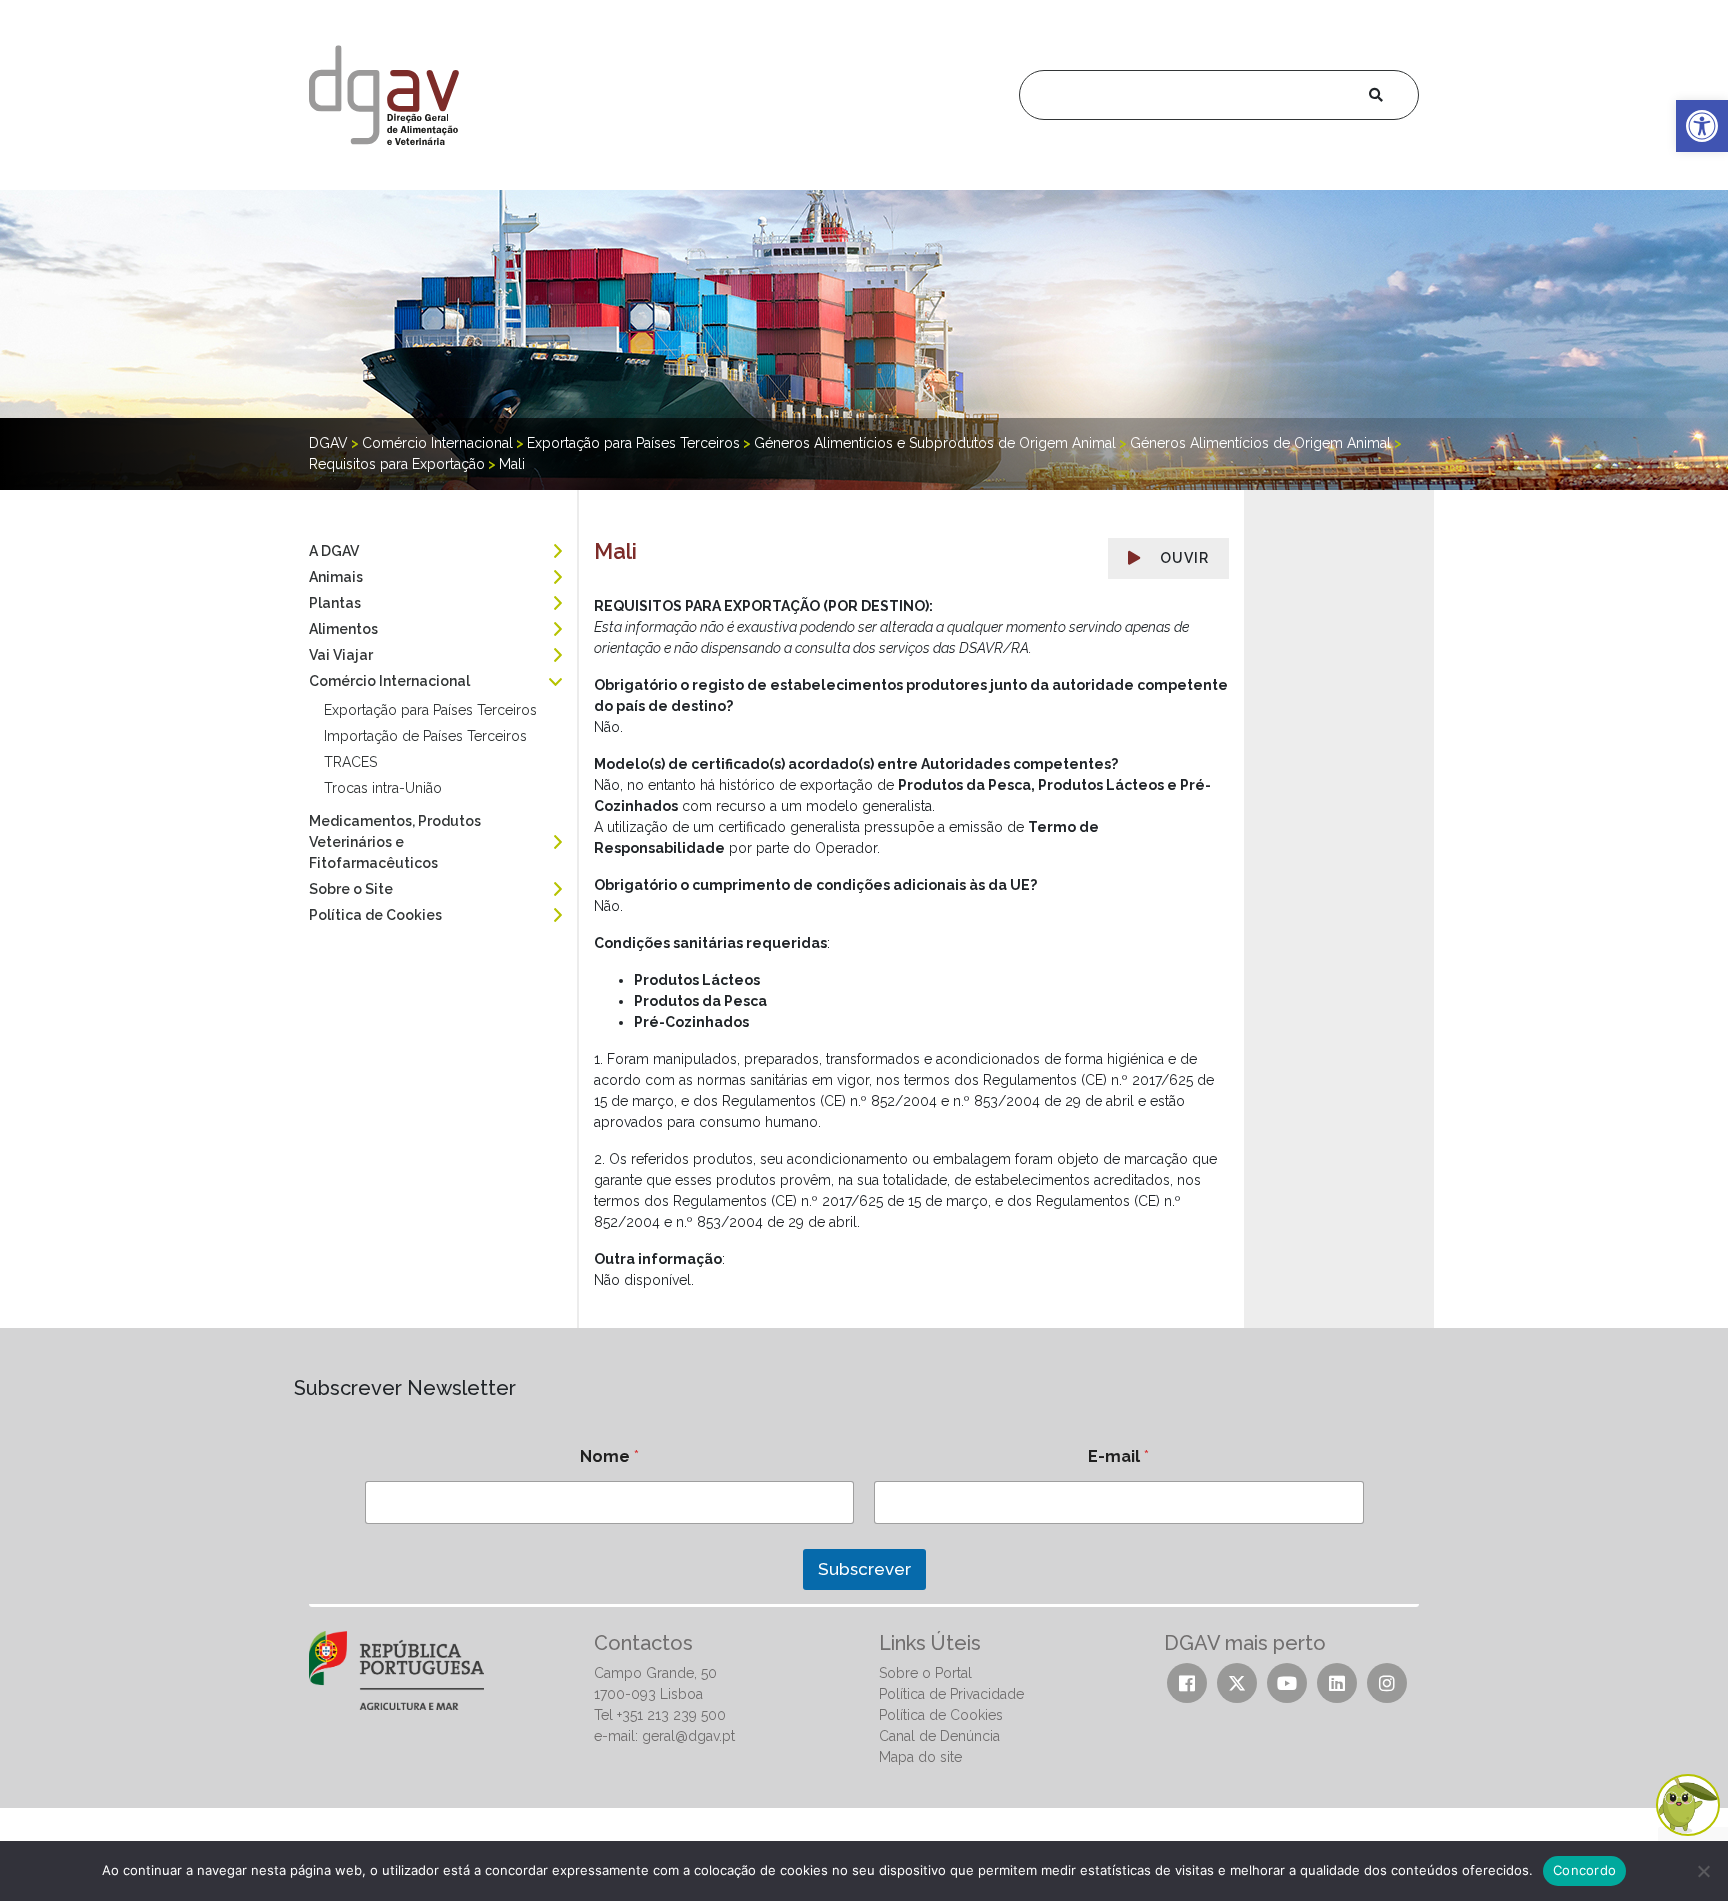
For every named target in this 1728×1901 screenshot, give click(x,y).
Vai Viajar (341, 655)
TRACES (350, 762)
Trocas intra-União (383, 788)
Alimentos (343, 629)
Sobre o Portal (925, 1673)
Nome (609, 1456)
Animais (336, 577)
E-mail (1118, 1456)
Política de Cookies (375, 915)
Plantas (335, 603)
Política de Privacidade (951, 1694)
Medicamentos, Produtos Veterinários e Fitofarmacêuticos (395, 842)
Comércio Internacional (389, 681)
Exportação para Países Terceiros (430, 710)
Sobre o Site (351, 889)
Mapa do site (920, 1757)
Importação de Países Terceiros (425, 736)
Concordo (1584, 1870)
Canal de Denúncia (939, 1736)
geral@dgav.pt (688, 1736)
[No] (1703, 1871)
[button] (1702, 126)
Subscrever (864, 1569)
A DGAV (334, 551)
